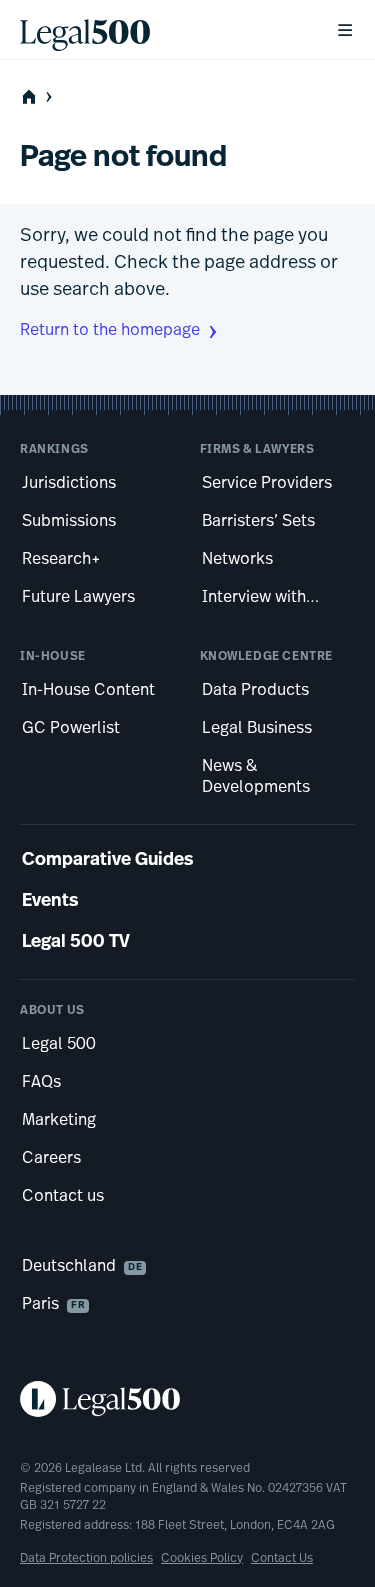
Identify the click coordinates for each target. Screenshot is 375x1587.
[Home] (161, 30)
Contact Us (282, 1559)
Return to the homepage (110, 331)
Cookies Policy (202, 1559)
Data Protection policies (86, 1559)
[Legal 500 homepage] (187, 1399)
